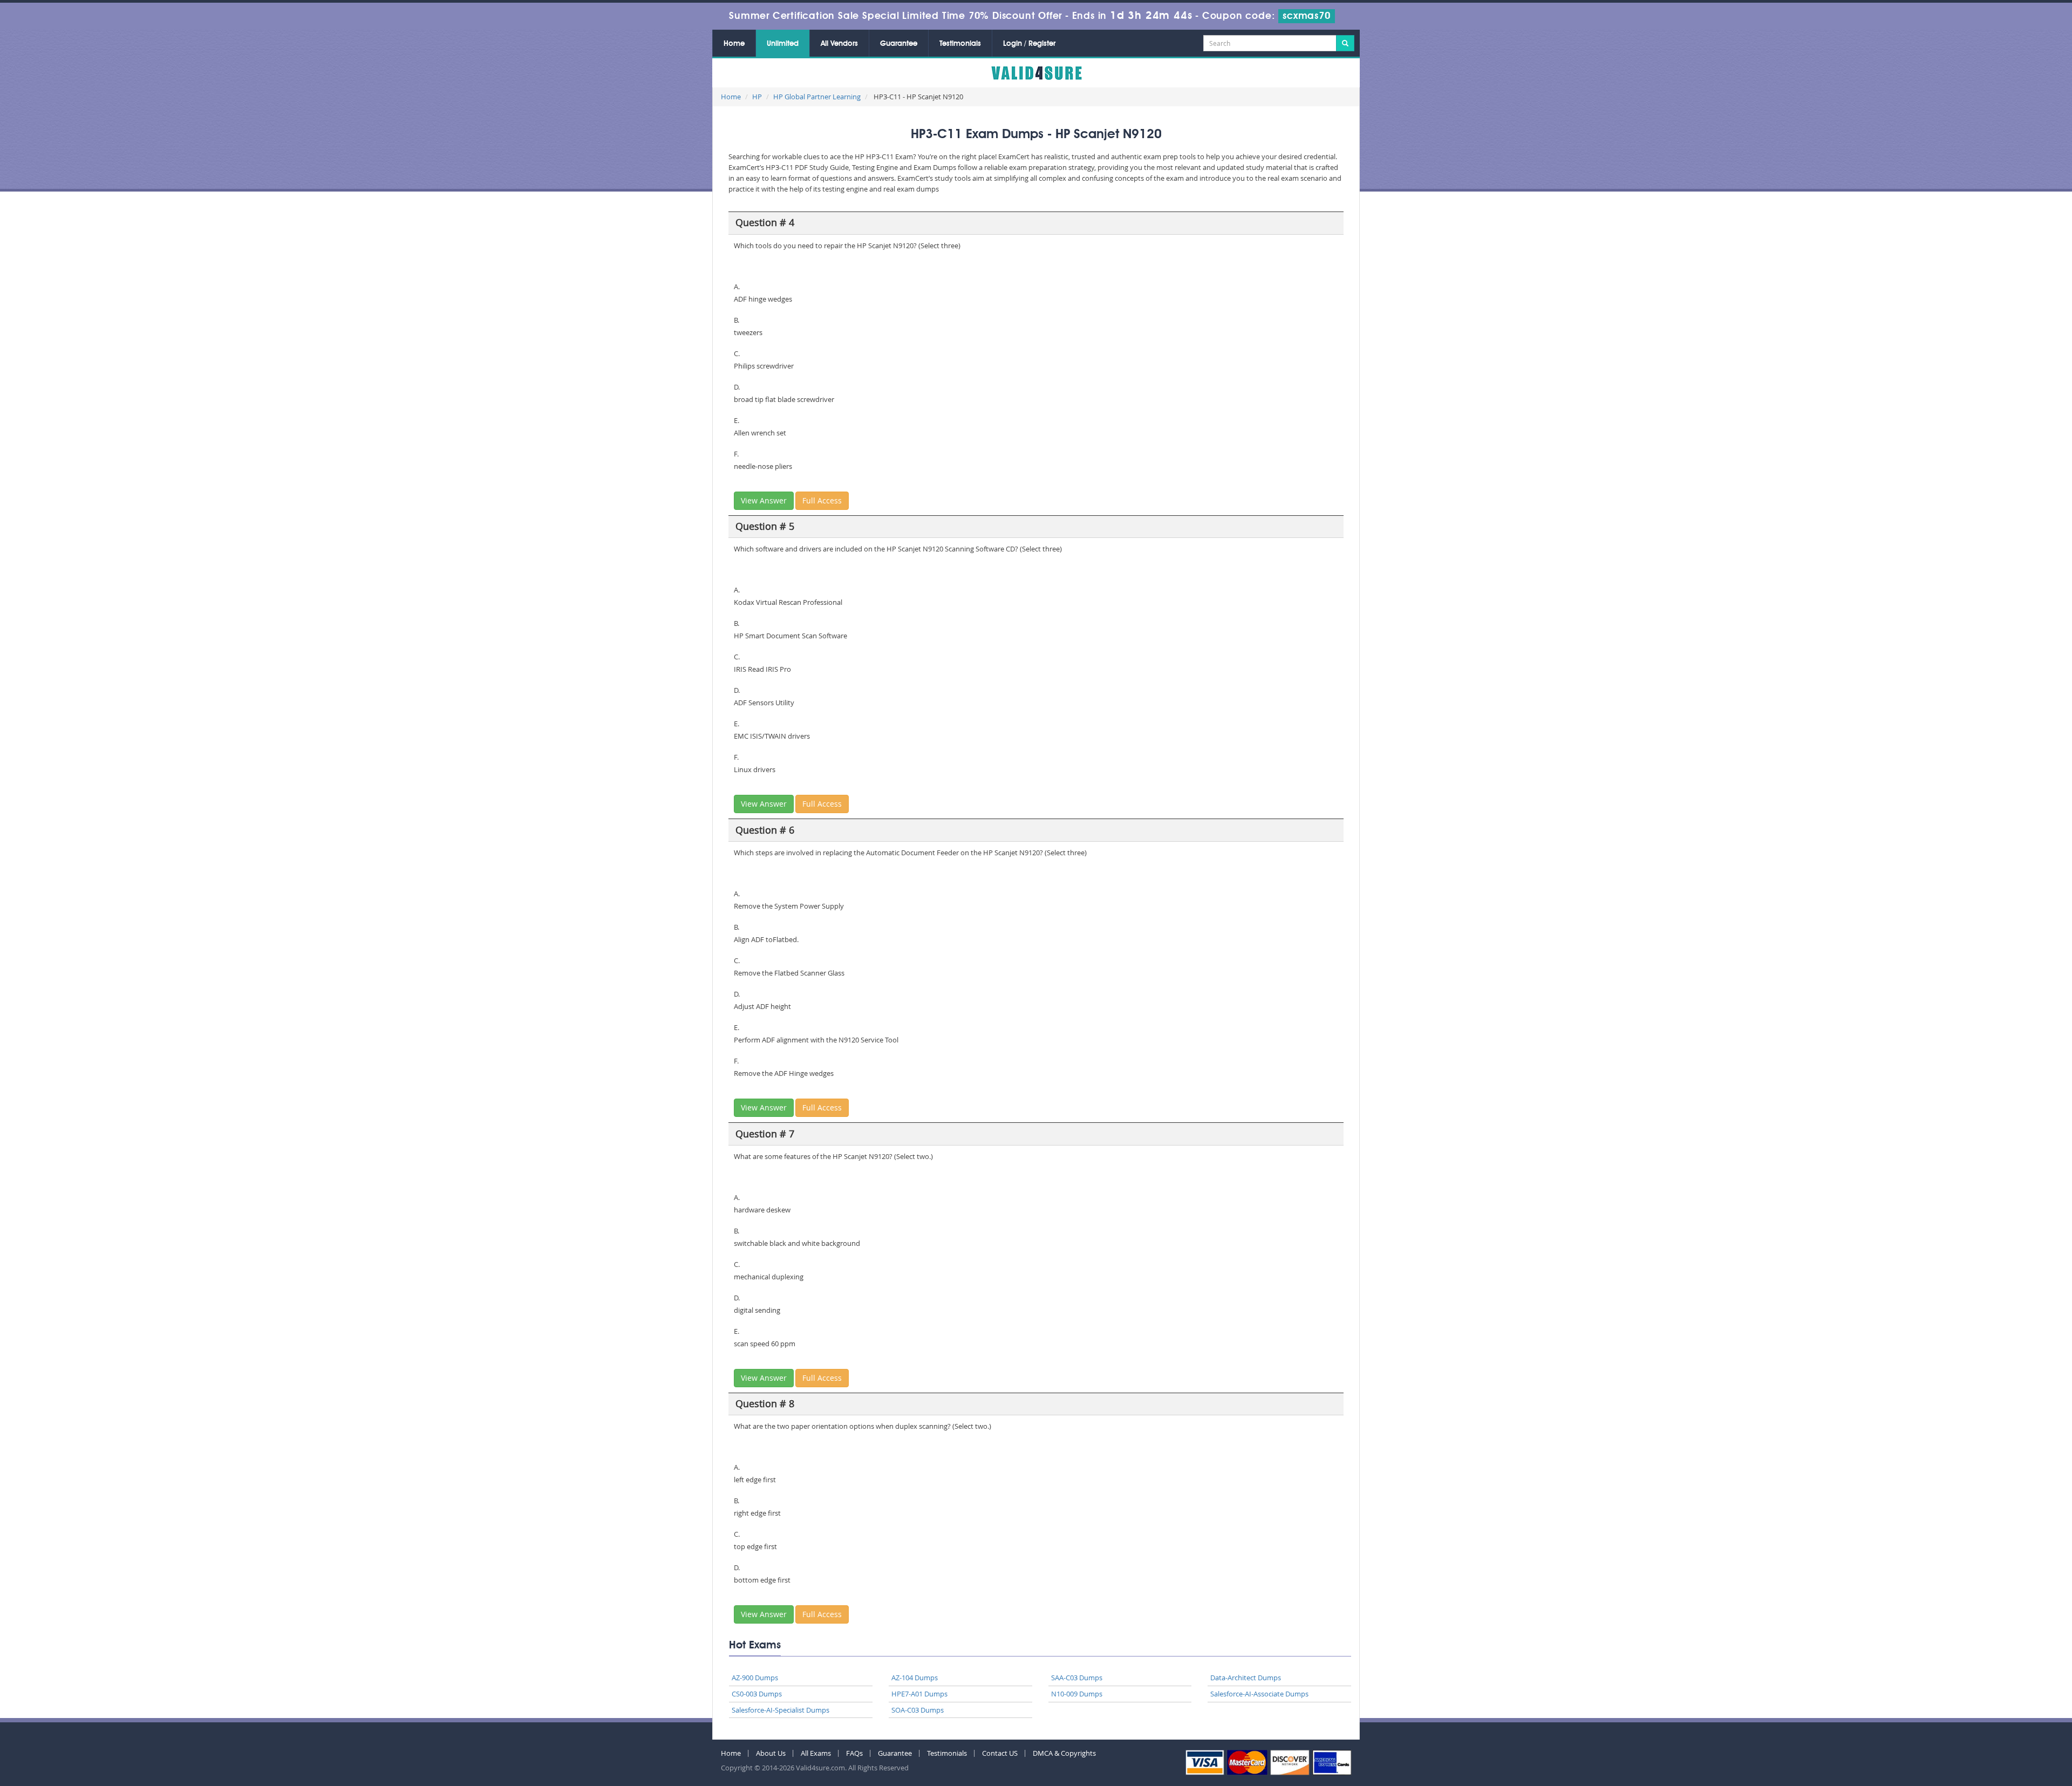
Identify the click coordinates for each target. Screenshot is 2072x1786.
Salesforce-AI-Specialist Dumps (781, 1710)
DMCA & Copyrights (1064, 1753)
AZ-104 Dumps (915, 1678)
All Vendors (839, 44)
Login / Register (1029, 44)
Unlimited (783, 44)
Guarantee (899, 44)
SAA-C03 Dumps (1077, 1678)
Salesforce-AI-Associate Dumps (1259, 1694)
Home (734, 44)
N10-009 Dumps (1077, 1694)
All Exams (816, 1753)
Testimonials (960, 44)
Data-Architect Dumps (1246, 1678)
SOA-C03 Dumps (918, 1710)
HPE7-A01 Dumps (919, 1694)
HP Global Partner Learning (817, 97)
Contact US (1000, 1753)
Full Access (822, 500)
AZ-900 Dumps (755, 1678)
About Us (771, 1753)
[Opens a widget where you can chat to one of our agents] (1998, 1724)
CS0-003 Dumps (757, 1694)
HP (757, 97)
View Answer (764, 500)
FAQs (854, 1753)
